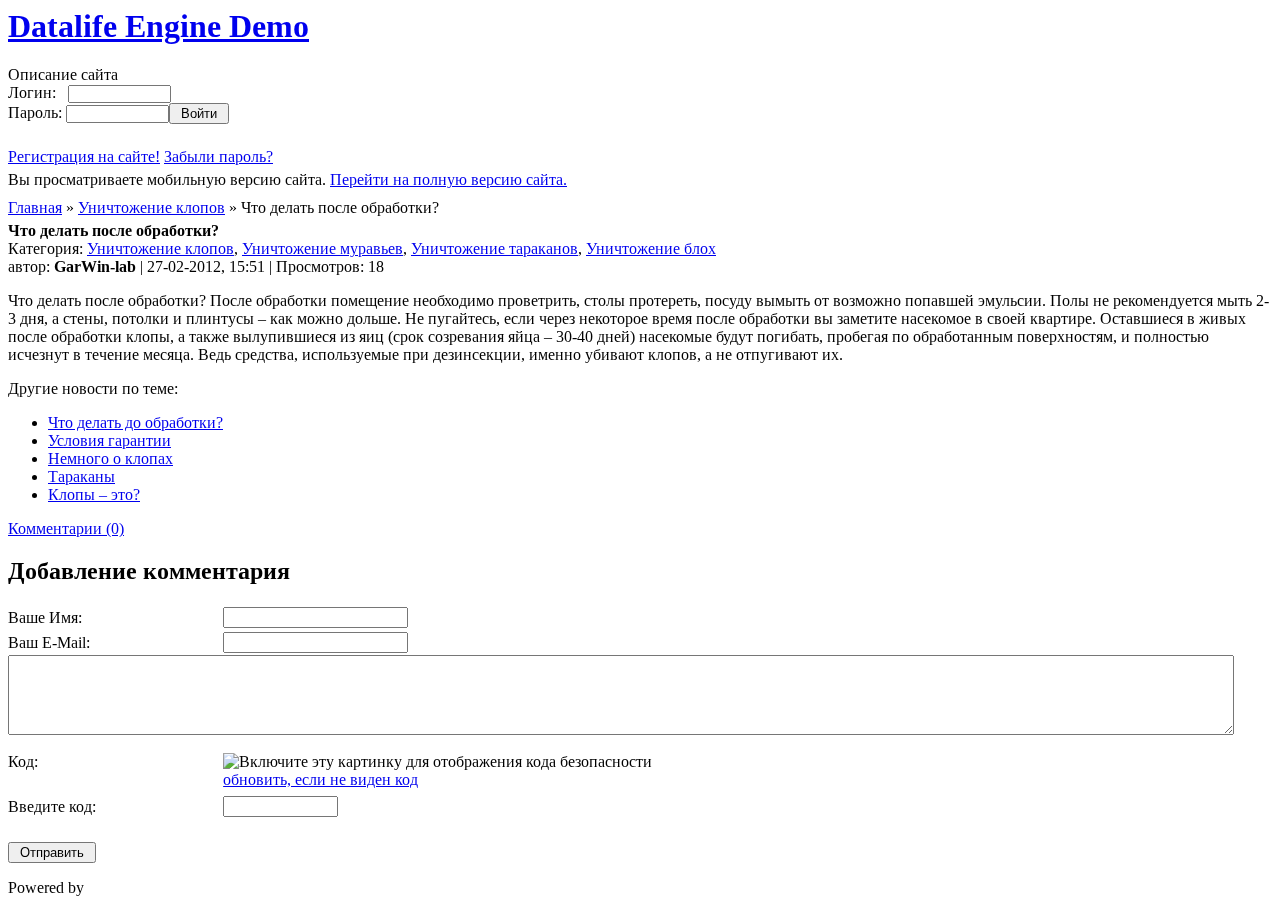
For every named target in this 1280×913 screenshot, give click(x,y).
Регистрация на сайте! (84, 156)
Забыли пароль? (218, 156)
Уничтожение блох (651, 248)
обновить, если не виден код (320, 779)
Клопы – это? (94, 494)
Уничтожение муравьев (322, 248)
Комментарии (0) (66, 528)
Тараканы (81, 476)
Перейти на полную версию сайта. (448, 179)
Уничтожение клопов (151, 207)
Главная (35, 207)
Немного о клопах (110, 458)
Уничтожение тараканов (494, 248)
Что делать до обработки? (135, 422)
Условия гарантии (109, 440)
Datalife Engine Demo (158, 26)
